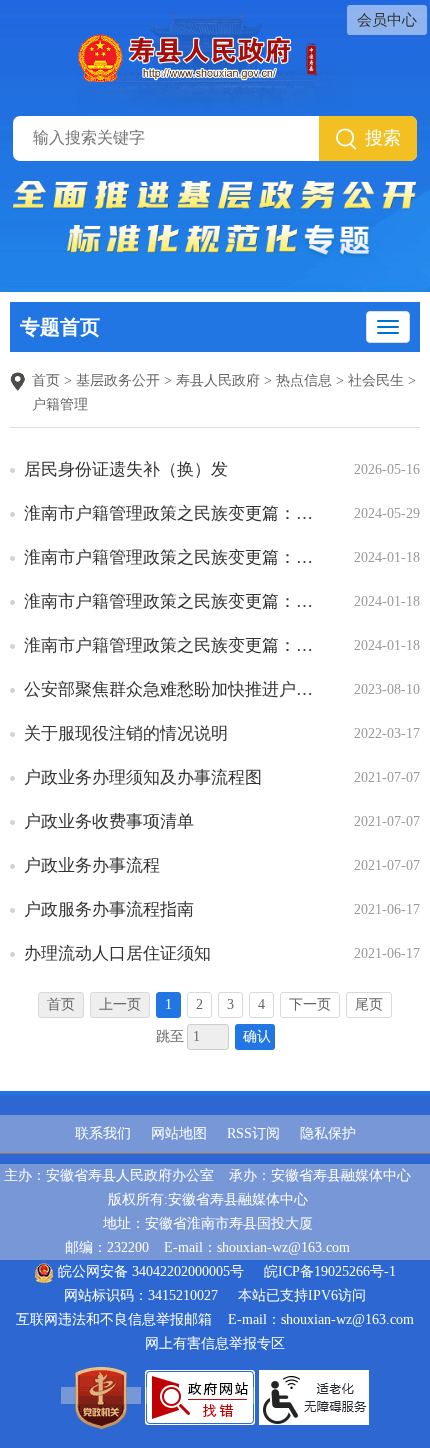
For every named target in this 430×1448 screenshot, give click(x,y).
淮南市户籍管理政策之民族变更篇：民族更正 (174, 557)
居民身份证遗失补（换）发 (126, 469)
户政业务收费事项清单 (109, 821)
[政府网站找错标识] (200, 1395)
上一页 (120, 1004)
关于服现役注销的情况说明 (126, 733)
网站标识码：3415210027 (141, 1295)
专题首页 (60, 327)
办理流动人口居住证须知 (117, 953)
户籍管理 (60, 404)
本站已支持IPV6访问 (302, 1295)
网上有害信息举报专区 (215, 1343)
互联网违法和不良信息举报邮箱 (114, 1319)
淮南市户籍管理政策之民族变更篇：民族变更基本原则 (174, 513)
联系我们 (103, 1133)
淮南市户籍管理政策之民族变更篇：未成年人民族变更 (174, 645)
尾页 (369, 1004)
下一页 (310, 1004)
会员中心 (387, 20)
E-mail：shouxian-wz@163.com (257, 1247)
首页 (46, 380)
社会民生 (376, 380)
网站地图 (179, 1133)
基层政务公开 (118, 380)
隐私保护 (328, 1133)
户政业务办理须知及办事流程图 (143, 777)
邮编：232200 (107, 1247)
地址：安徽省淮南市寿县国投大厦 (208, 1223)
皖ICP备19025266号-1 (330, 1271)
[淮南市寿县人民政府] (215, 56)
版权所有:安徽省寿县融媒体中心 (208, 1199)
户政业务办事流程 (92, 865)
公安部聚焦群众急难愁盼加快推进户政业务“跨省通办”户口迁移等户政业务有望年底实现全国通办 (174, 689)
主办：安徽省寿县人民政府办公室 (109, 1175)
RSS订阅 (253, 1133)
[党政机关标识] (101, 1395)
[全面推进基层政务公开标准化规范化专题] (215, 218)
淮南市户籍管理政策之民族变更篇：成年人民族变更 (174, 601)
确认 (257, 1036)
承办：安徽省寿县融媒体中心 (320, 1175)
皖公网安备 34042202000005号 (149, 1271)
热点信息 (304, 380)
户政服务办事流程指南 (109, 909)
